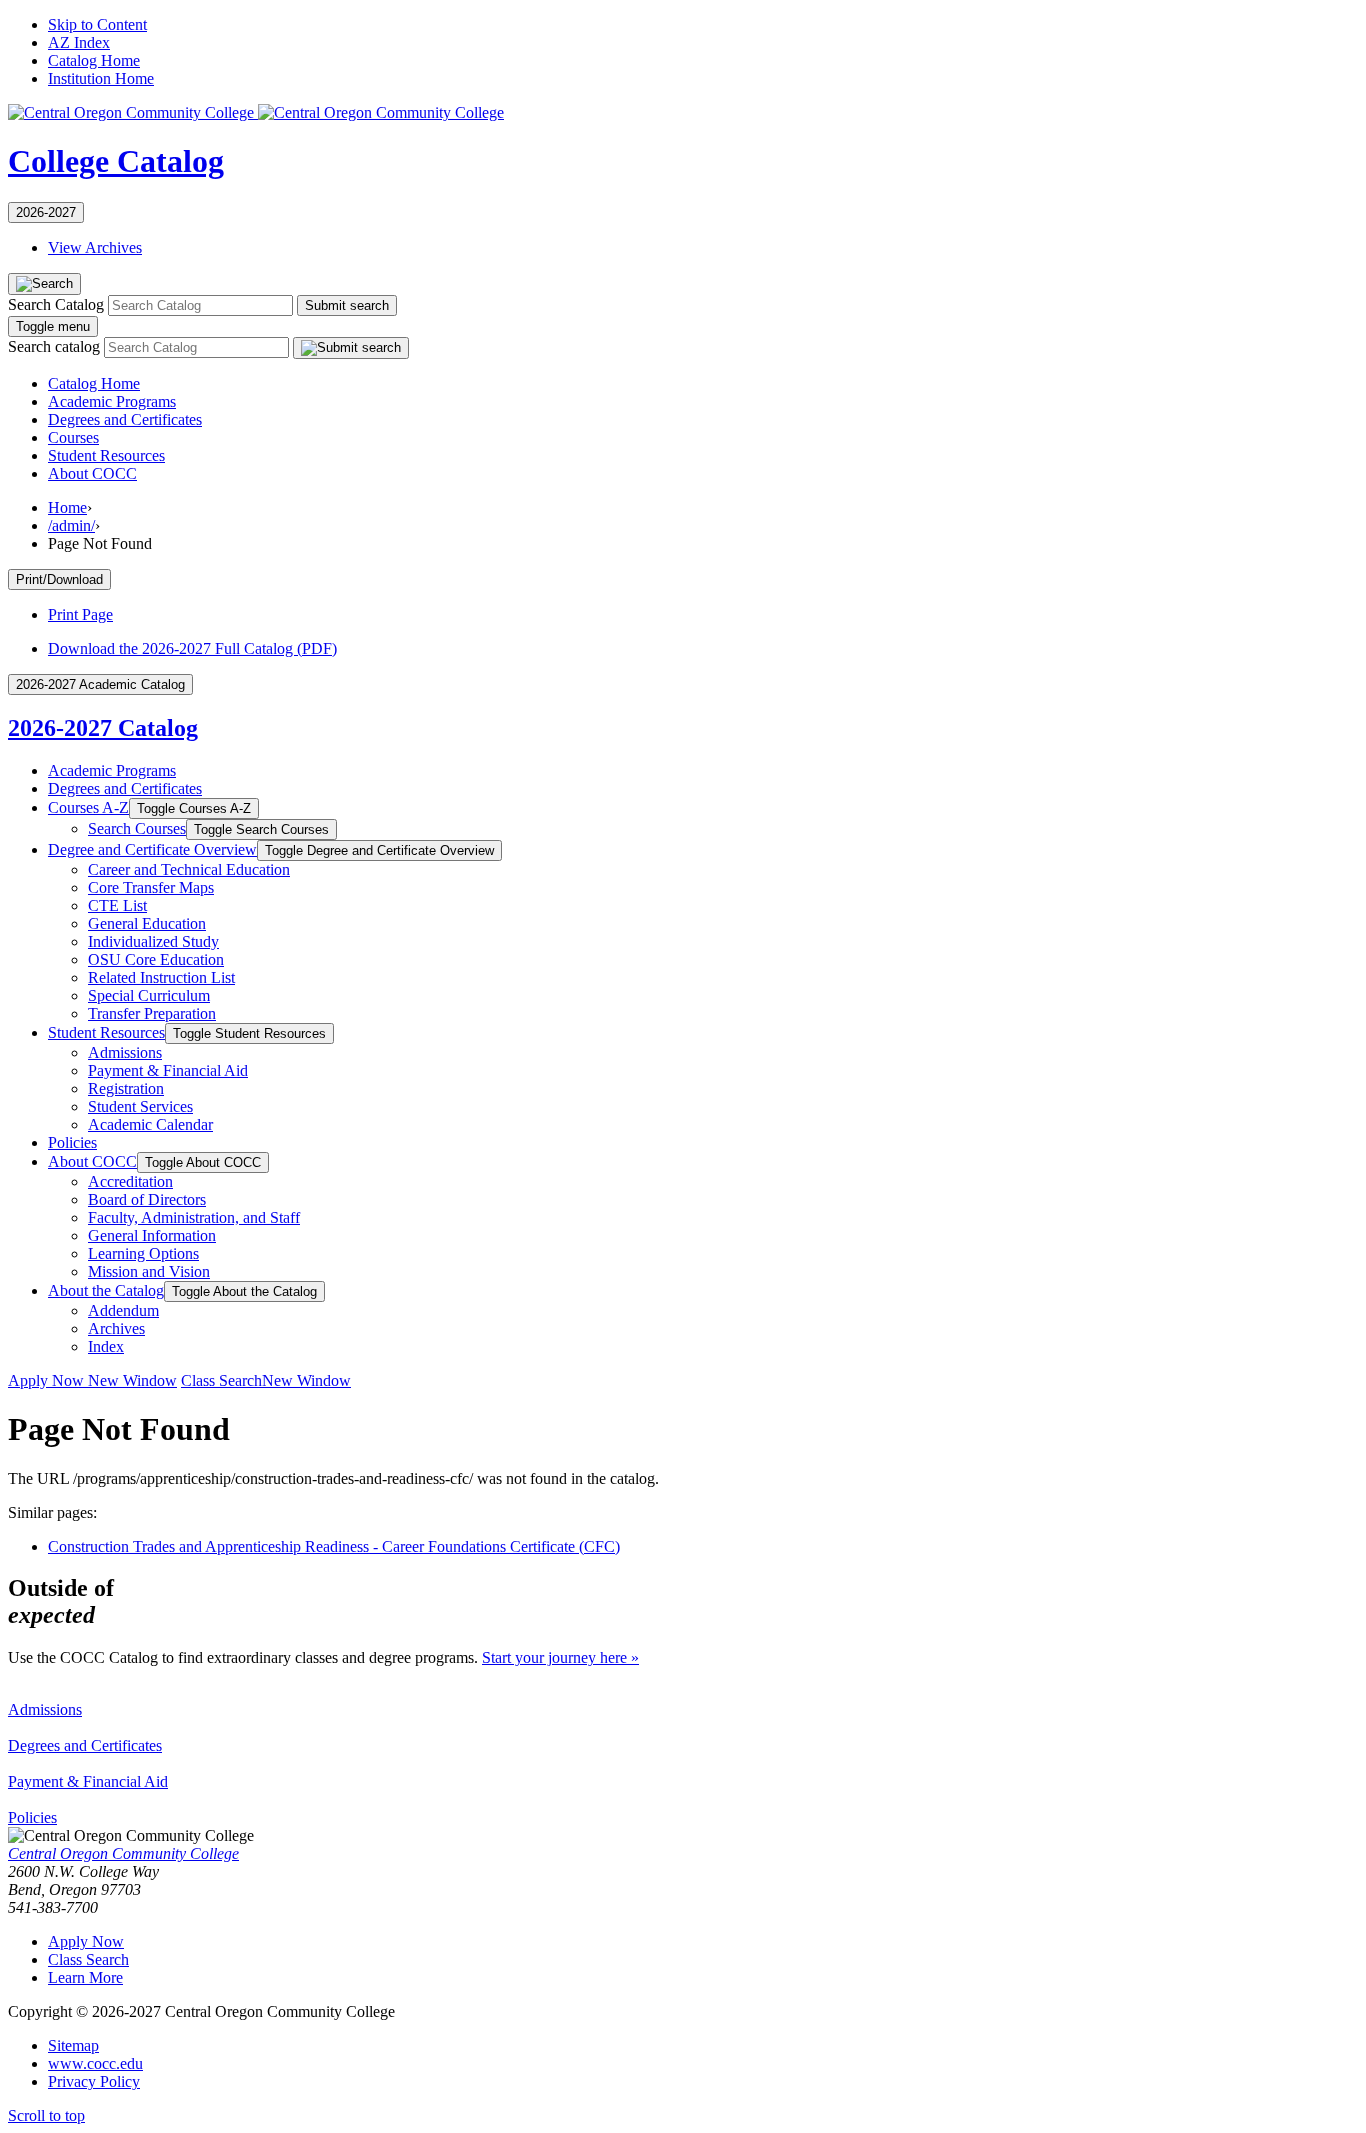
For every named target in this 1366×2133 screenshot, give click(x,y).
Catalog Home (94, 60)
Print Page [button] (80, 614)
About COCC (92, 473)
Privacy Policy (94, 2081)
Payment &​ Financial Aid (168, 1070)
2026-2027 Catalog (103, 728)
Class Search (266, 1380)
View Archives (95, 247)
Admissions (125, 1052)
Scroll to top (46, 2115)
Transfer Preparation (152, 1013)
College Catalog (116, 161)
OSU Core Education (156, 959)
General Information (152, 1235)
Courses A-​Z (88, 807)
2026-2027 (46, 212)
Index (106, 1346)
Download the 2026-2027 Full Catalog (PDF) (192, 648)
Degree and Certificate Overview (152, 849)
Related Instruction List (161, 977)
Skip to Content (97, 24)
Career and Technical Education (189, 869)
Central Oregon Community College (123, 1853)
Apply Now (92, 1380)
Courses (73, 437)
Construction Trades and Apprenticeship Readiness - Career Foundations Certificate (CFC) (334, 1546)
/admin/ (71, 525)
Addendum (123, 1310)
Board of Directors (147, 1199)
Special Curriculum (149, 995)
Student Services (140, 1106)
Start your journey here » (560, 1657)
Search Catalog (56, 304)
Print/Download (59, 579)
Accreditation (130, 1181)
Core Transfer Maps (151, 887)
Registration (126, 1088)
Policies (72, 1142)
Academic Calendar (150, 1124)
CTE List (117, 905)
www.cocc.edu (95, 2063)
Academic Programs (112, 401)
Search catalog (54, 346)
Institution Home (101, 78)
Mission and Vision (149, 1271)
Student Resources (106, 455)
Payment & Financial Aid (88, 1781)
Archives (116, 1328)
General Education (147, 923)
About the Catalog (106, 1290)
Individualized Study (153, 941)
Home (67, 507)
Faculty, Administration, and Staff (194, 1217)
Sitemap (73, 2045)
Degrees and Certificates (125, 419)
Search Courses (137, 828)
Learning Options (143, 1253)
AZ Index (79, 42)
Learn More (85, 1977)
